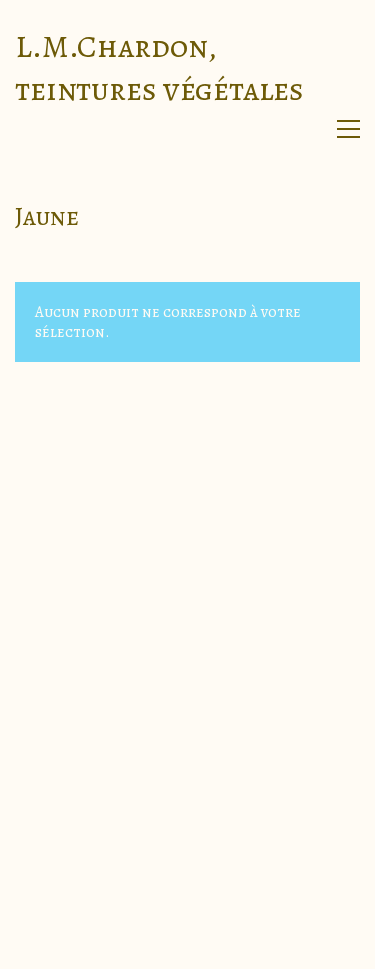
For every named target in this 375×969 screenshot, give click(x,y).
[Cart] (306, 129)
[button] (348, 129)
